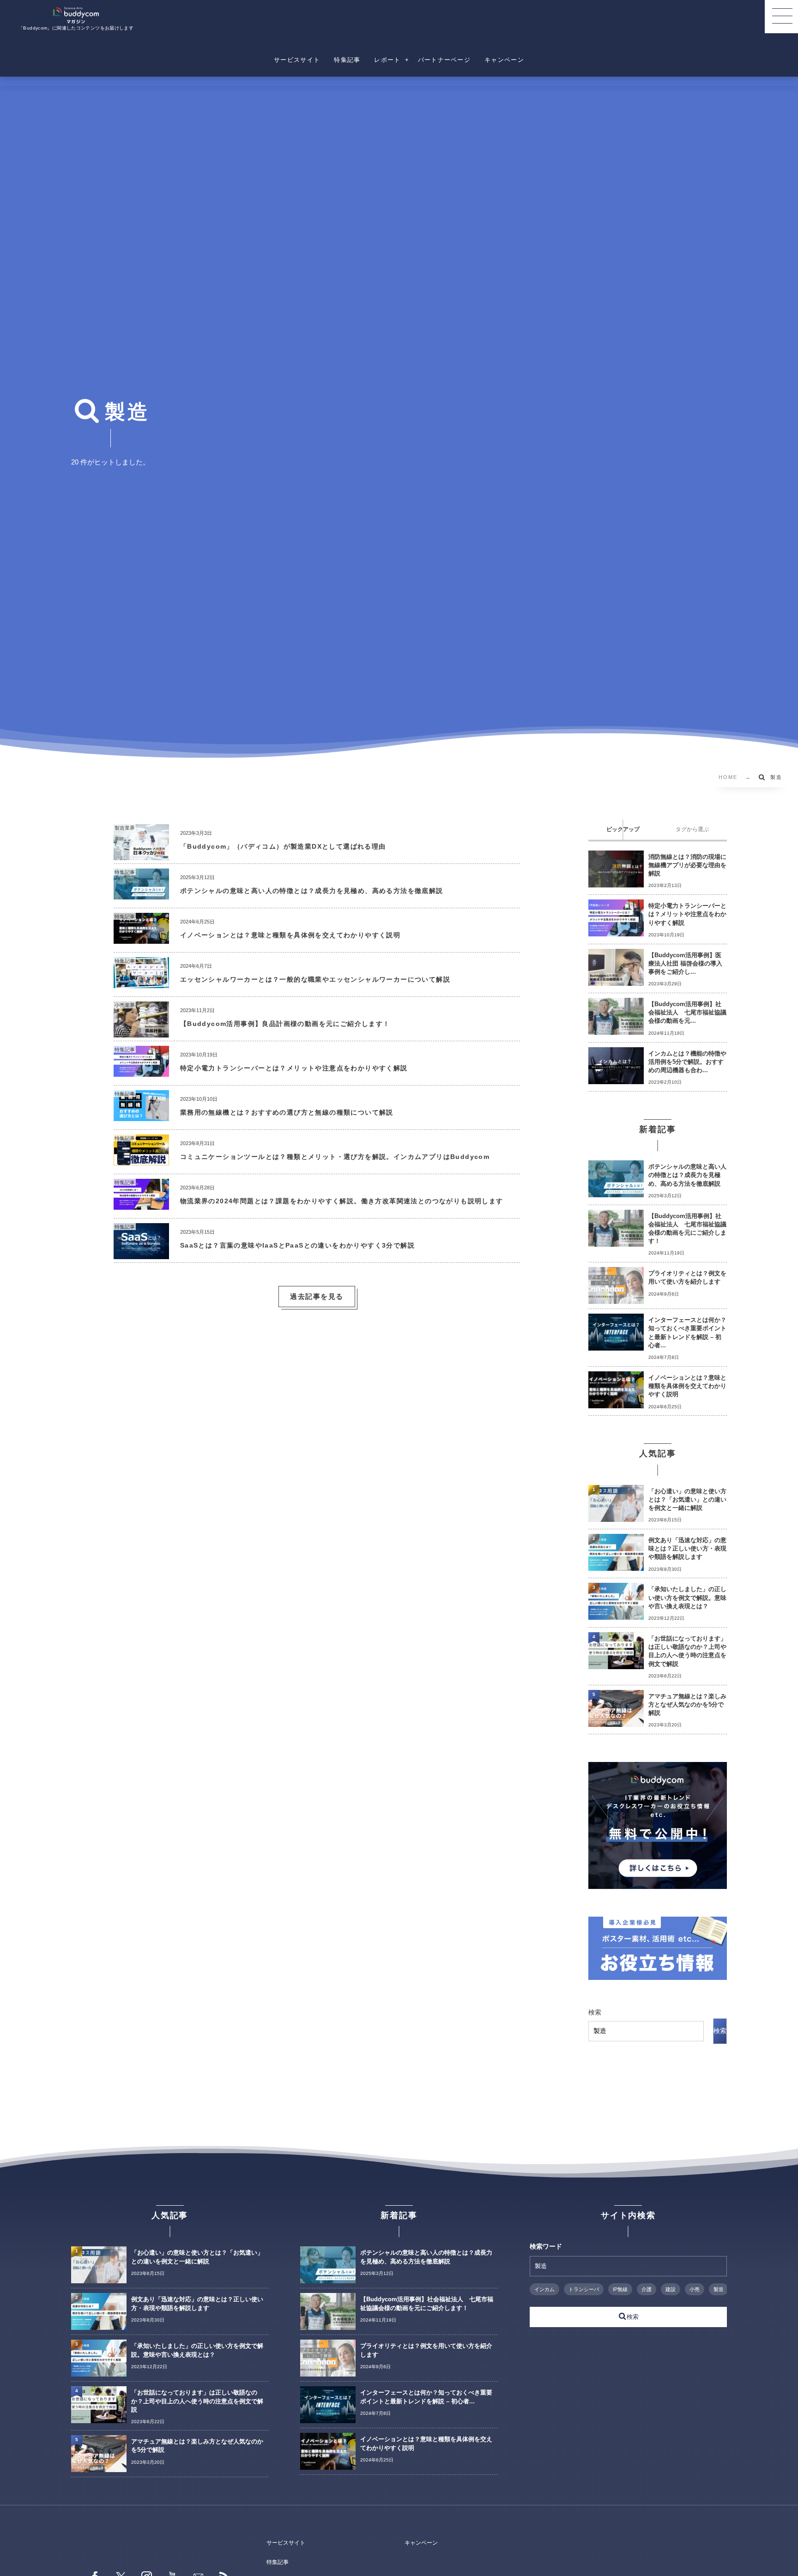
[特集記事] (141, 896)
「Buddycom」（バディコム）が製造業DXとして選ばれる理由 (287, 846)
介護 (647, 2289)
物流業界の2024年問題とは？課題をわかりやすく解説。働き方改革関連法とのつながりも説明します (342, 1201)
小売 (695, 2289)
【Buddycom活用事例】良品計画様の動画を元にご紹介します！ (285, 1024)
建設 (671, 2289)
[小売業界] (141, 1034)
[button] (781, 17)
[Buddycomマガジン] (76, 15)
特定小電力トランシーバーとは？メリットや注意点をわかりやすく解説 (294, 1068)
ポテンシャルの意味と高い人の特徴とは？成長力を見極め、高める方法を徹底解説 (312, 891)
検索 (595, 2012)
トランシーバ (584, 2289)
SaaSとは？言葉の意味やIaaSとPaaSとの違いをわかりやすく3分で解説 (297, 1245)
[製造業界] (141, 857)
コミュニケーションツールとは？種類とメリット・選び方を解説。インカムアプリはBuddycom (335, 1157)
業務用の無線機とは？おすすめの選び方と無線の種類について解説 (287, 1112)
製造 (719, 2289)
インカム (544, 2289)
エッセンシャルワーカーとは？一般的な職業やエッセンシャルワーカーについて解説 (315, 979)
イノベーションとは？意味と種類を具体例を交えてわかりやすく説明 (290, 935)
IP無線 (620, 2289)
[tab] (623, 830)
